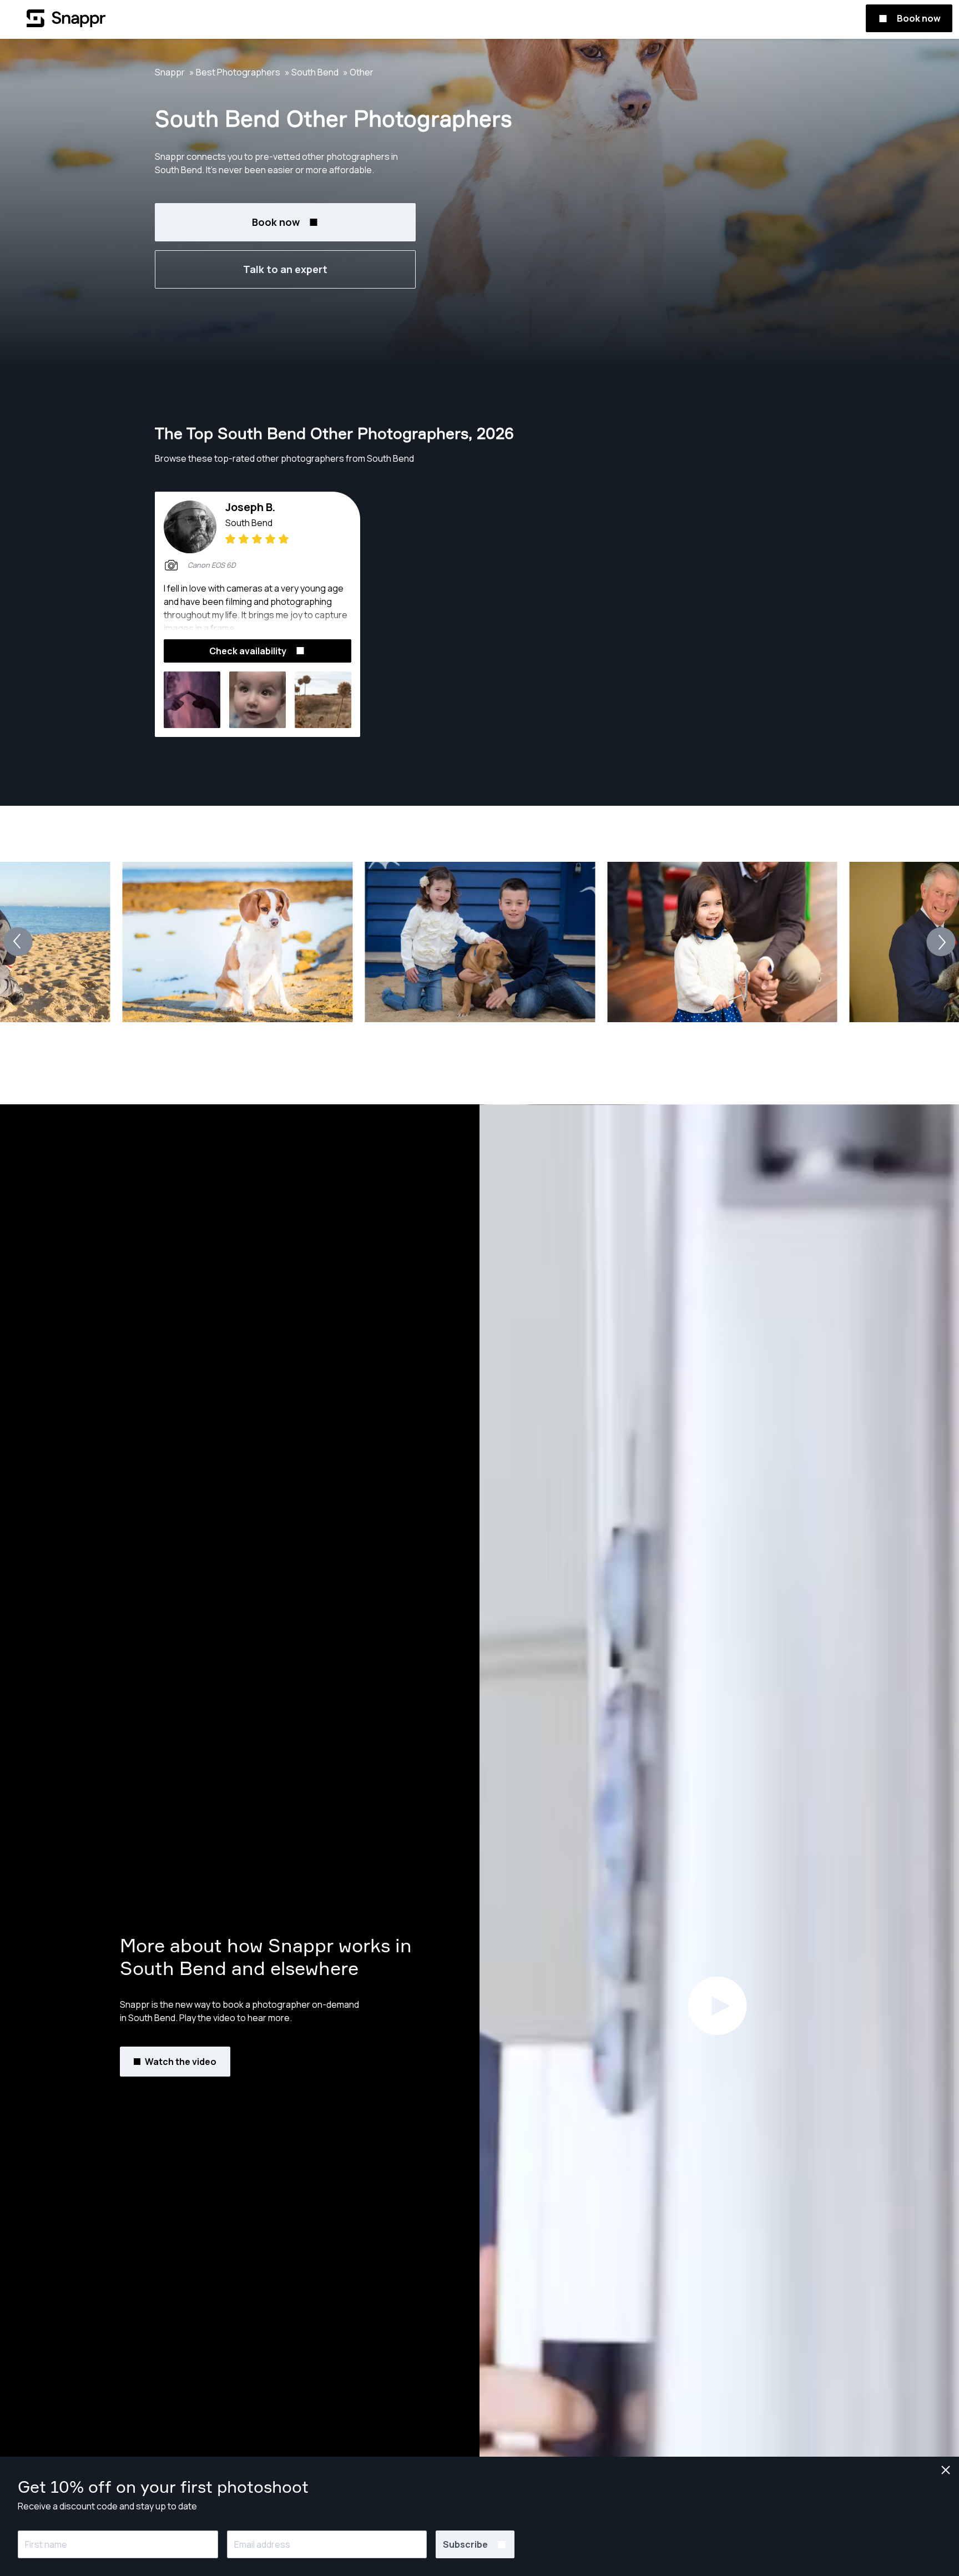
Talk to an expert (285, 269)
